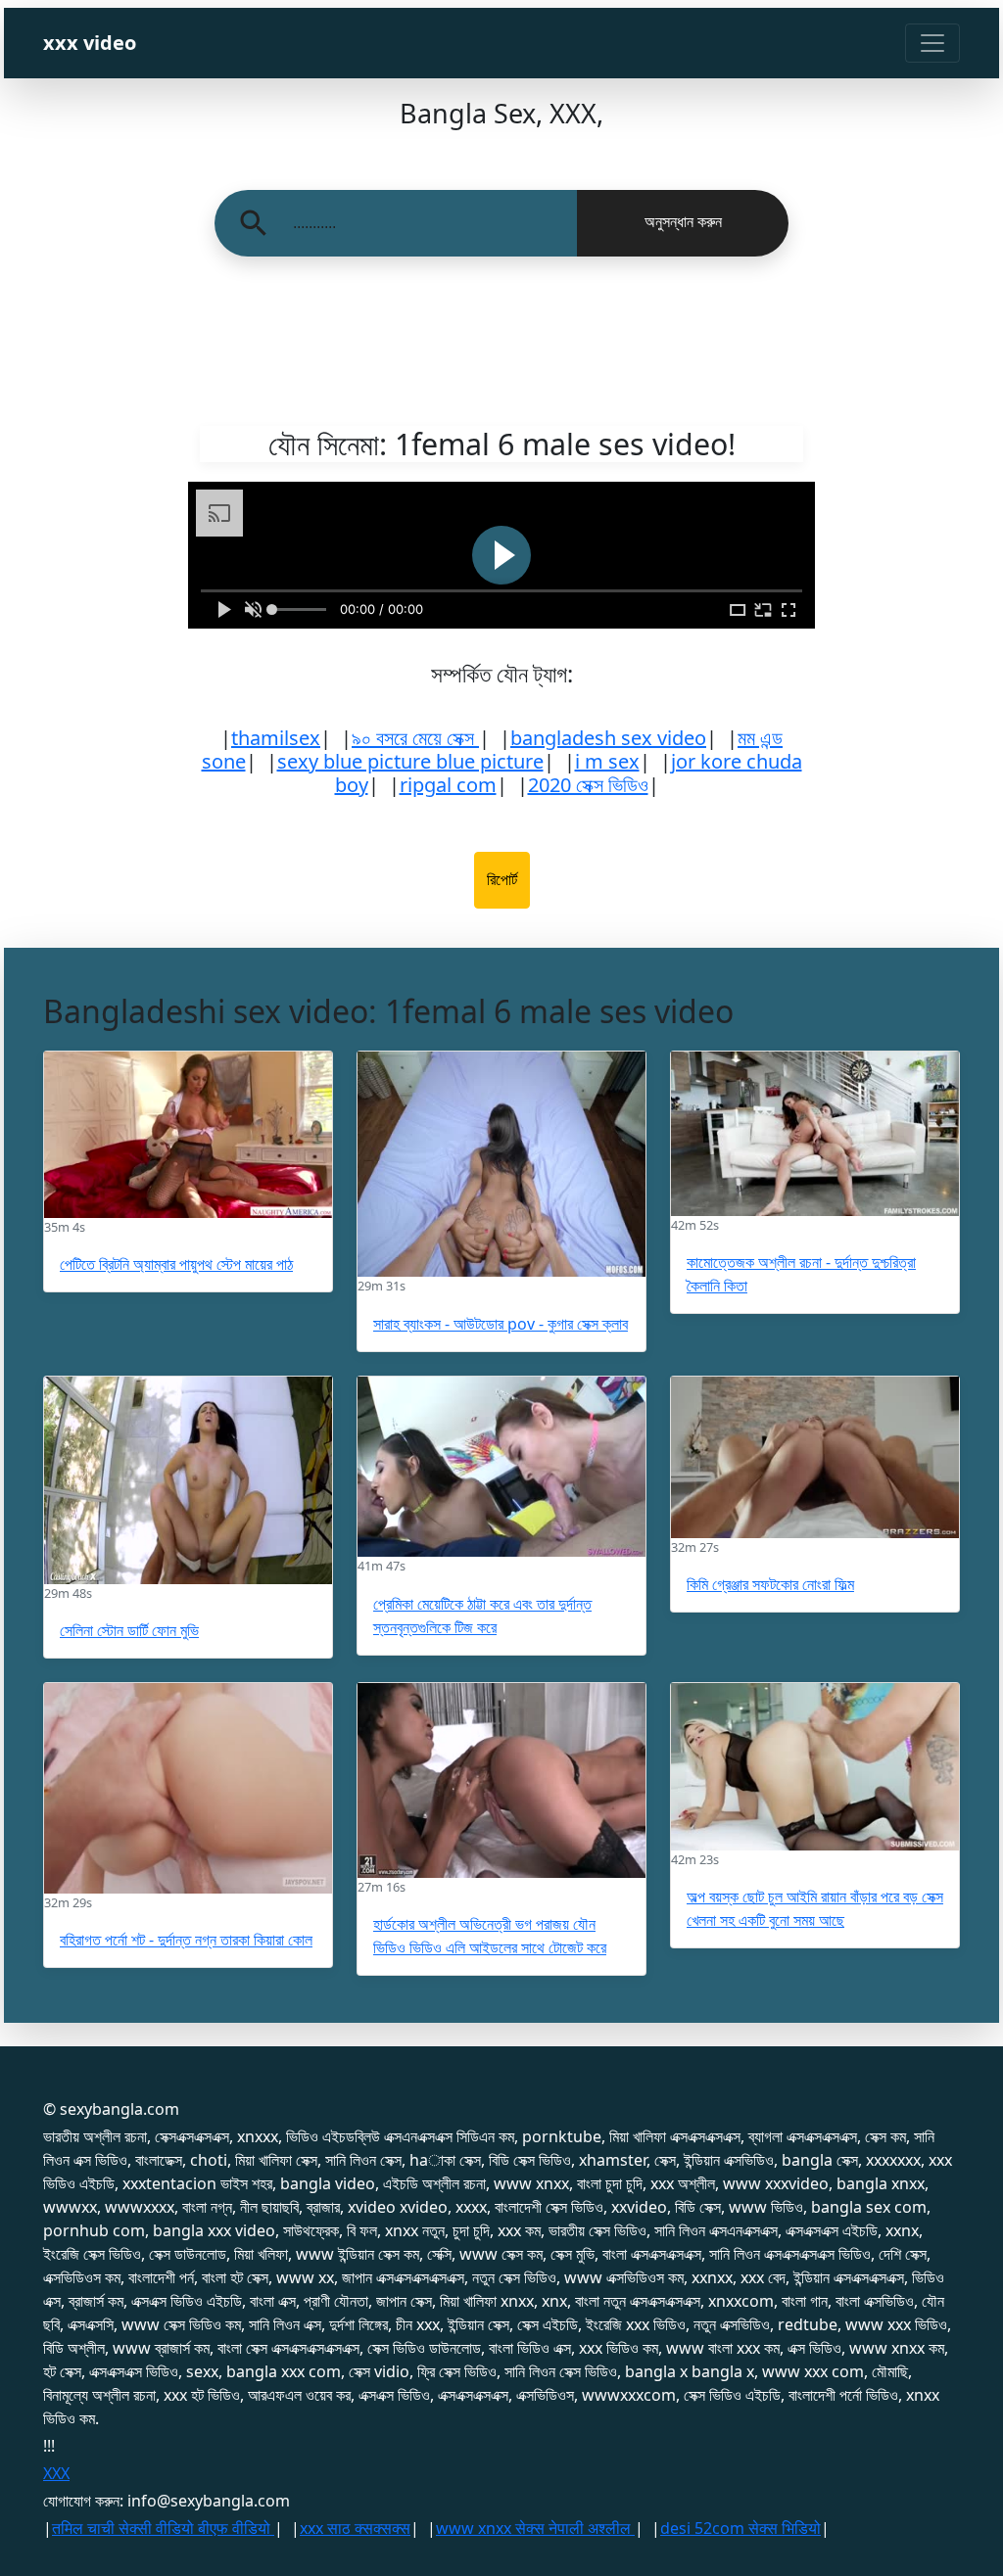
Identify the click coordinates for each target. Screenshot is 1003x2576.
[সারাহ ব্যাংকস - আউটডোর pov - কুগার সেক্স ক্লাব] (501, 1164)
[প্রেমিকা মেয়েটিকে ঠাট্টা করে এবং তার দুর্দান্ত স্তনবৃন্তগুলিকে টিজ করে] (501, 1467)
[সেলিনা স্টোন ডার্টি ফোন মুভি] (188, 1480)
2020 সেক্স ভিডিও (588, 785)
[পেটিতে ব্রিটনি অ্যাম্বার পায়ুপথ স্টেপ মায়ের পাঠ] (188, 1134)
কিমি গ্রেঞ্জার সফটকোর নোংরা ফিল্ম (770, 1584)
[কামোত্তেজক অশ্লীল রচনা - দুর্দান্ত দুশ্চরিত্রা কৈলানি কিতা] (815, 1134)
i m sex (607, 761)
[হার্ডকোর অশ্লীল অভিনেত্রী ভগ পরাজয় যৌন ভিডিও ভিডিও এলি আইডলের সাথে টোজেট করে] (501, 1780)
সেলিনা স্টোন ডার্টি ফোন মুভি (129, 1630)
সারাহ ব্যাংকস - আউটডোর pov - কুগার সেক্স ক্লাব (501, 1324)
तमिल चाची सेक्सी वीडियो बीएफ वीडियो (163, 2528)
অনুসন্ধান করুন (683, 222)
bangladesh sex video (608, 738)
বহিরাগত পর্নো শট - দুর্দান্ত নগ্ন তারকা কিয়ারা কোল (186, 1940)
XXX (56, 2473)
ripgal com (448, 785)
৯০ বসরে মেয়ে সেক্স (415, 738)
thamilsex (276, 738)
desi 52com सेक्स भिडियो (740, 2528)
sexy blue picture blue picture (410, 761)
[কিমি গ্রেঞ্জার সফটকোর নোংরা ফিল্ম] (815, 1457)
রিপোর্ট (502, 880)
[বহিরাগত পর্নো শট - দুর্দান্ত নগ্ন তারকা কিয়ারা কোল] (188, 1788)
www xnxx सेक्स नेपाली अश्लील (535, 2528)
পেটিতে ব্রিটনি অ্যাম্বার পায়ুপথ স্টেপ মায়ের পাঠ (176, 1264)
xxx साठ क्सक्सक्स (355, 2528)
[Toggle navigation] (932, 43)
